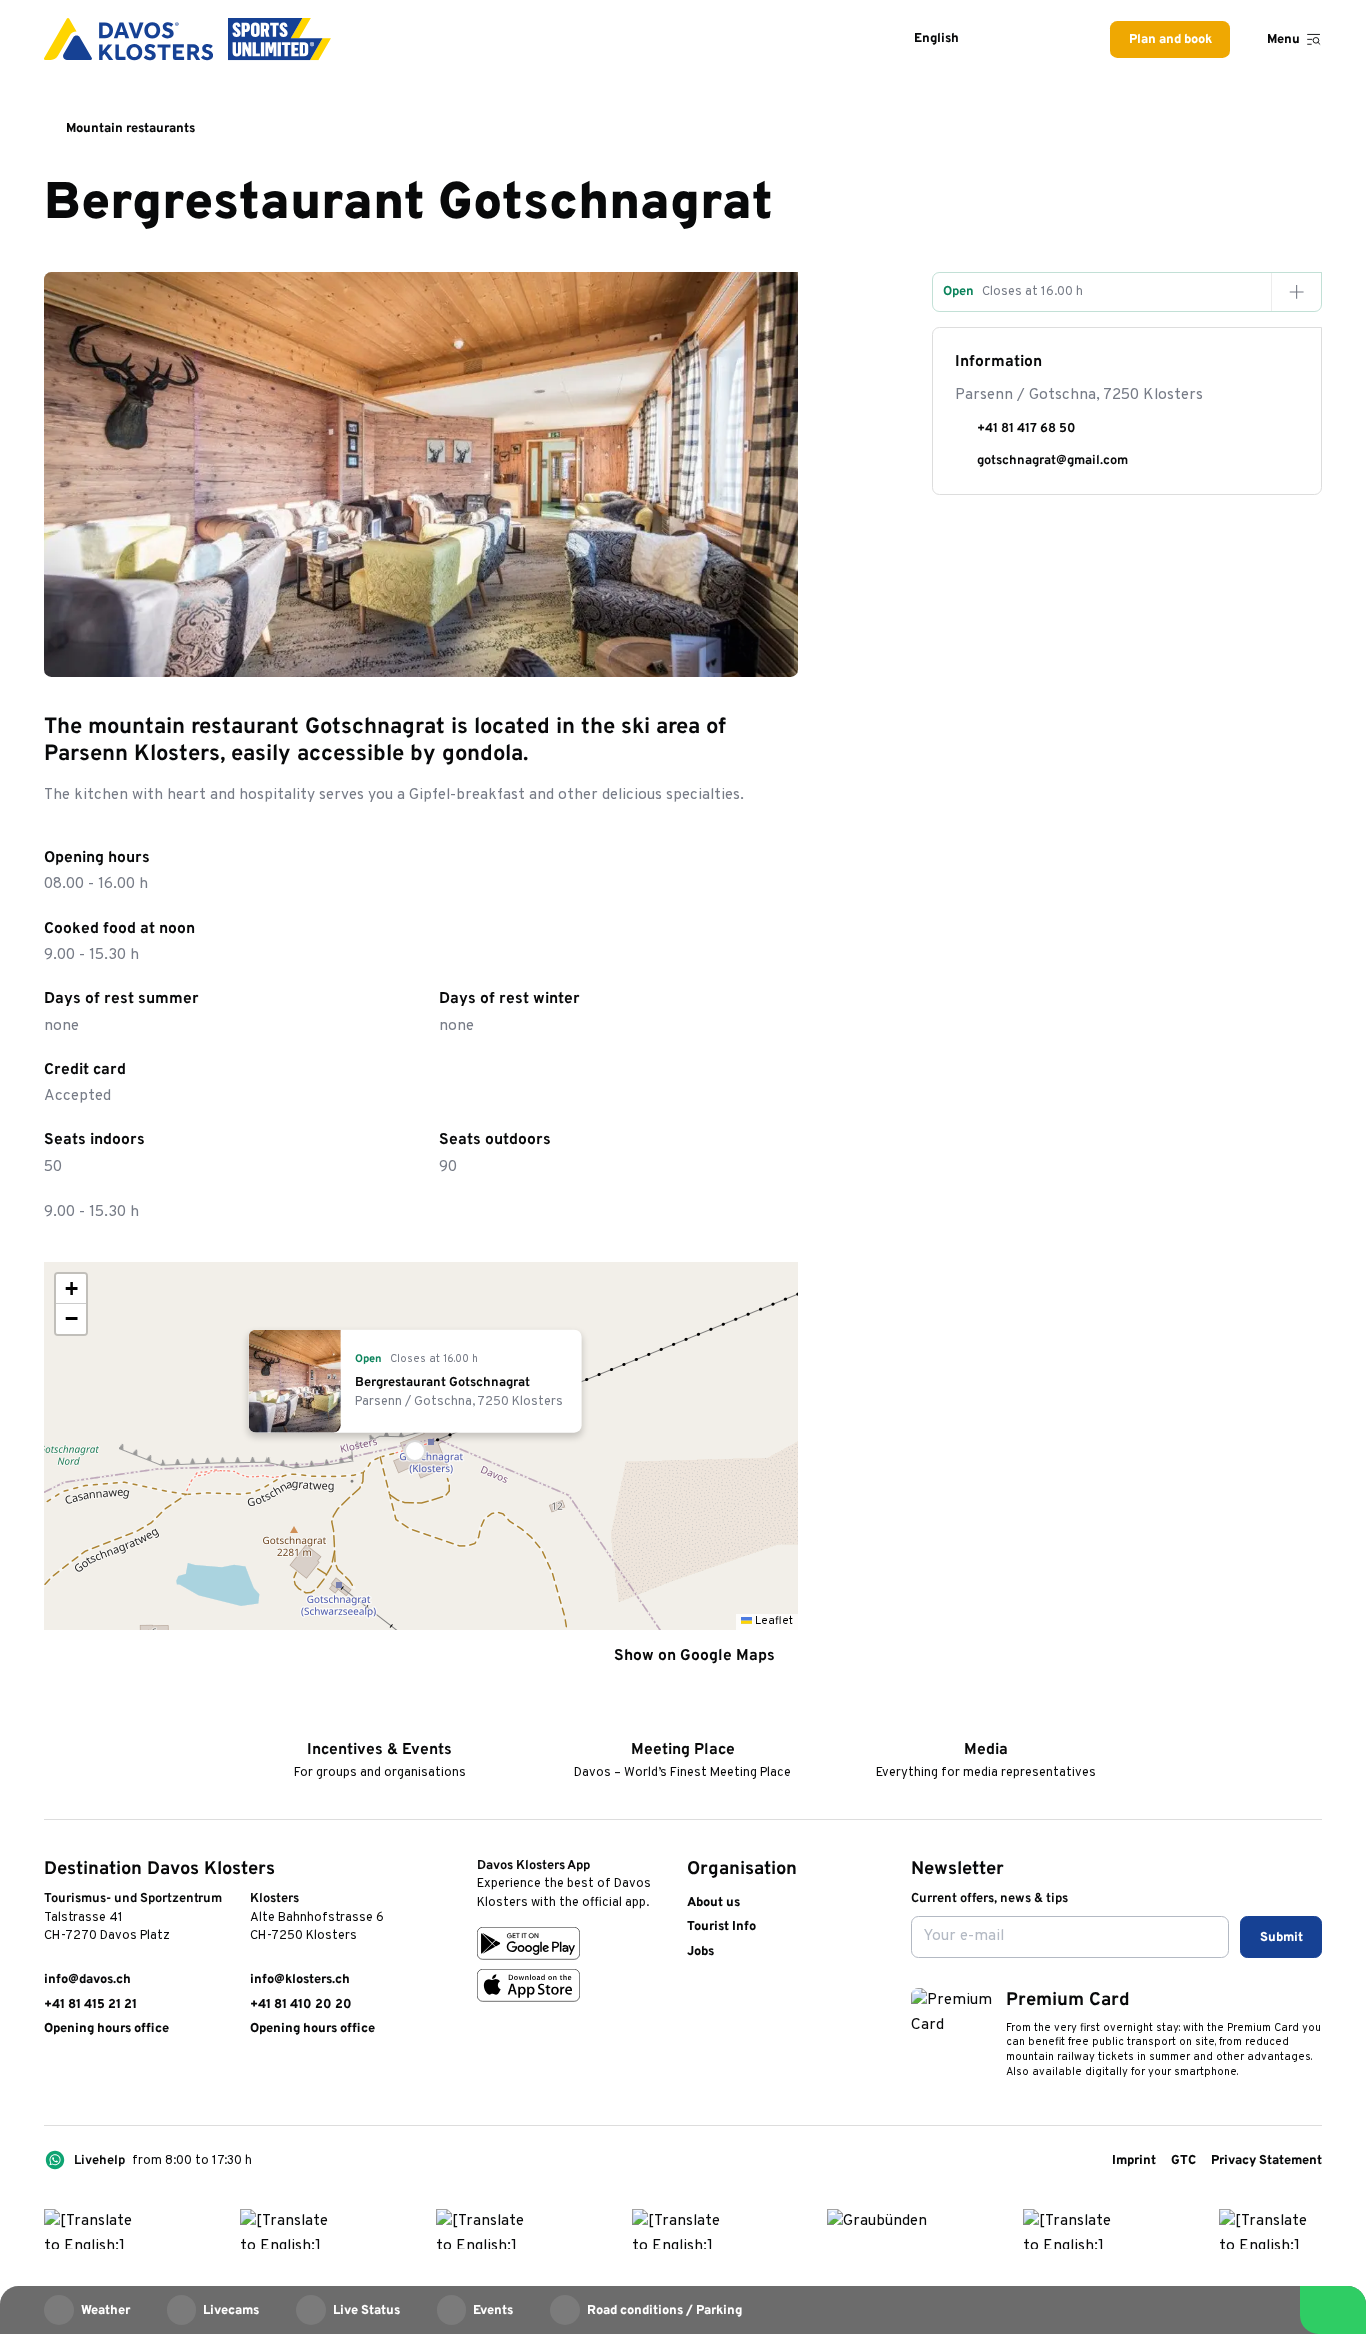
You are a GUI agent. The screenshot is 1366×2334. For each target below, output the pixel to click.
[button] (421, 1446)
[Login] (1011, 39)
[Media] (985, 1722)
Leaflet (772, 1621)
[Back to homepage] (187, 39)
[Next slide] (772, 651)
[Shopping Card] (1057, 39)
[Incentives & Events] (379, 1722)
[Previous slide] (728, 651)
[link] (53, 2079)
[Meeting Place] (682, 1722)
